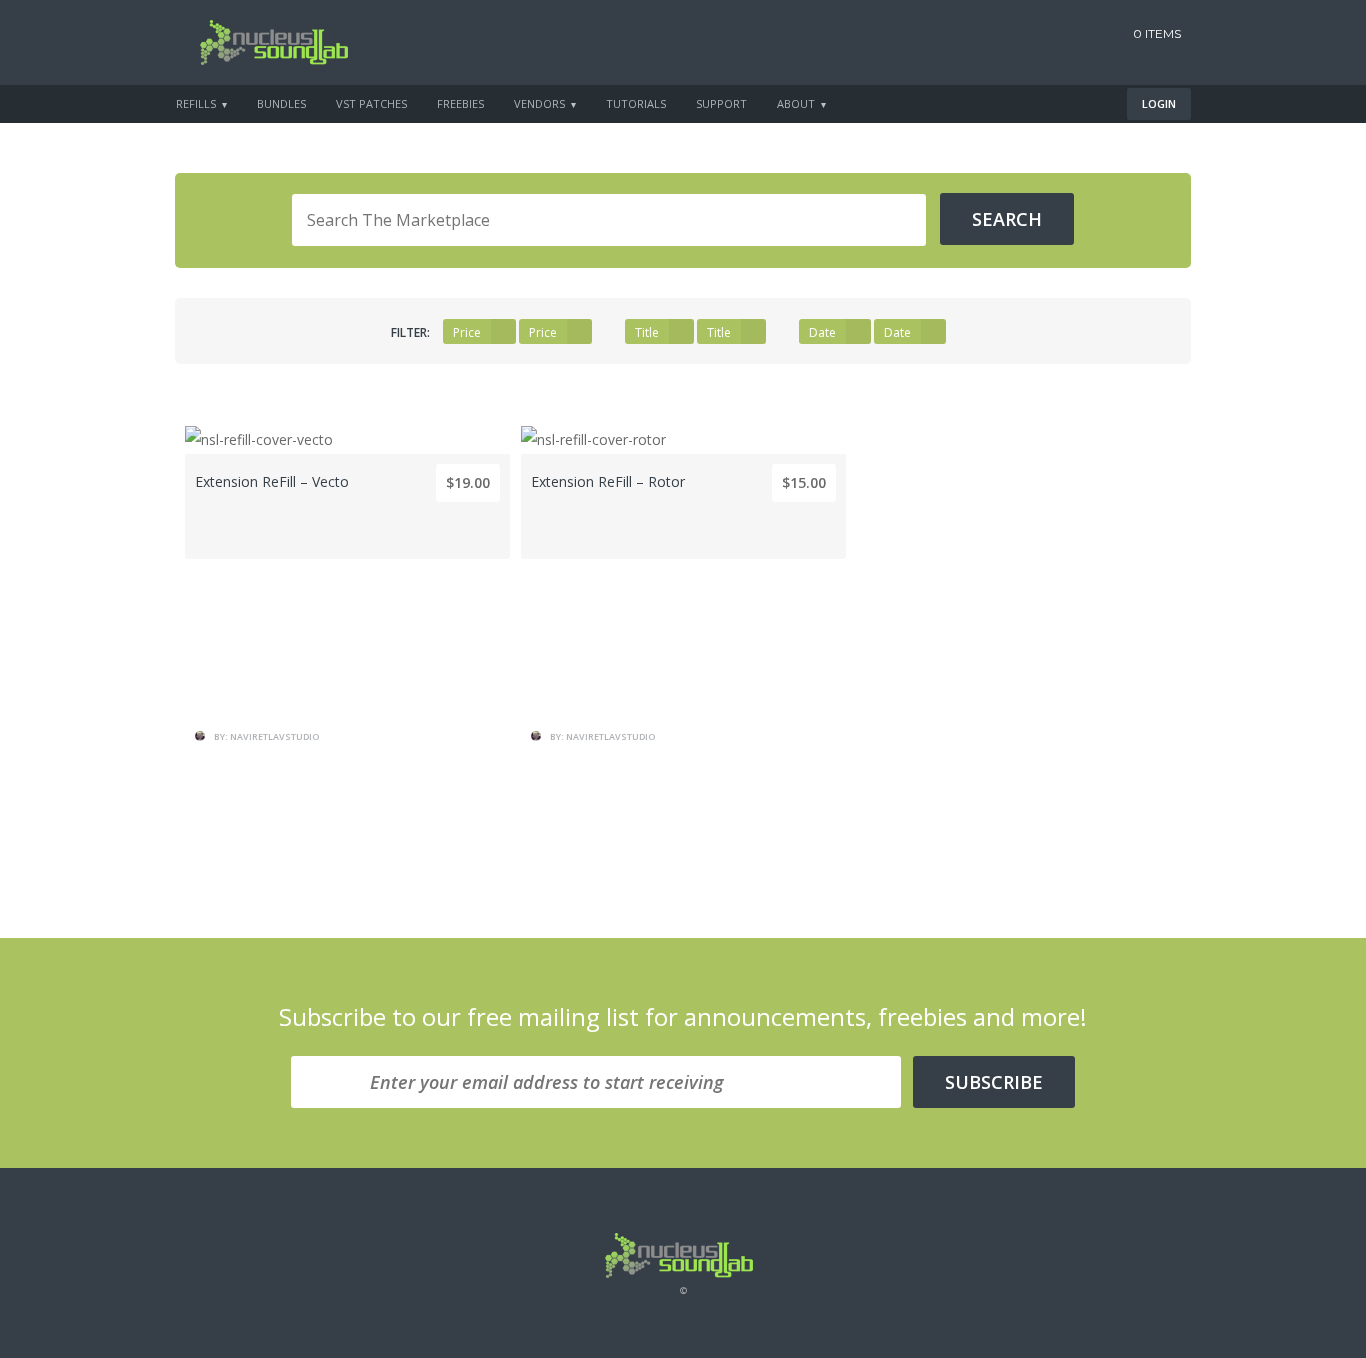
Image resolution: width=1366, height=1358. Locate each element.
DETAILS (348, 631)
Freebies (460, 103)
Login (1159, 103)
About (796, 103)
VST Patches (371, 103)
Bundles (281, 103)
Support (721, 103)
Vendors (539, 103)
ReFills (196, 103)
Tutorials (636, 103)
